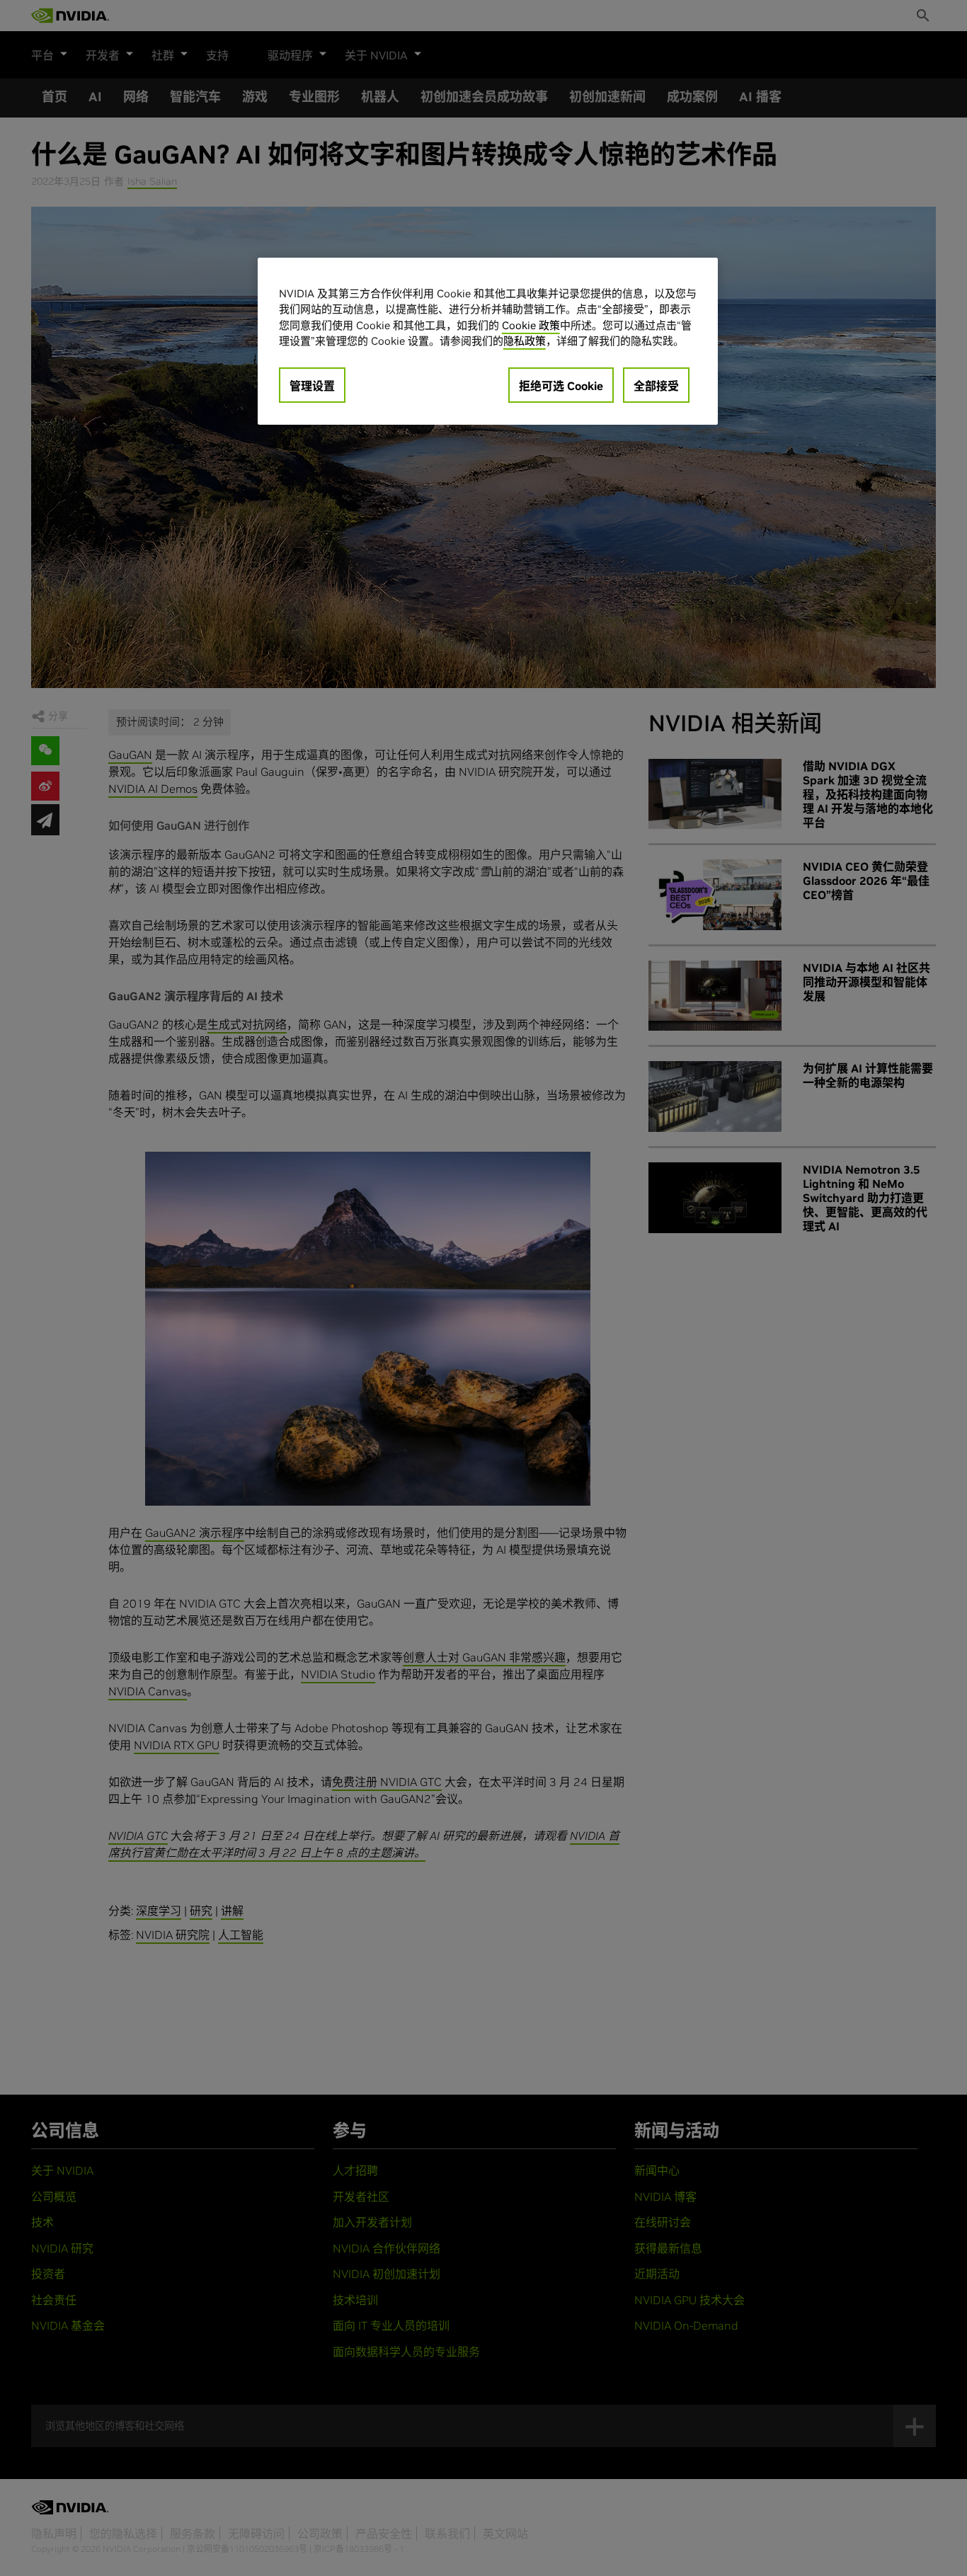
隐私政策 (525, 341)
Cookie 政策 (531, 325)
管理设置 (312, 386)
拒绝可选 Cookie (561, 386)
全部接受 (656, 386)
